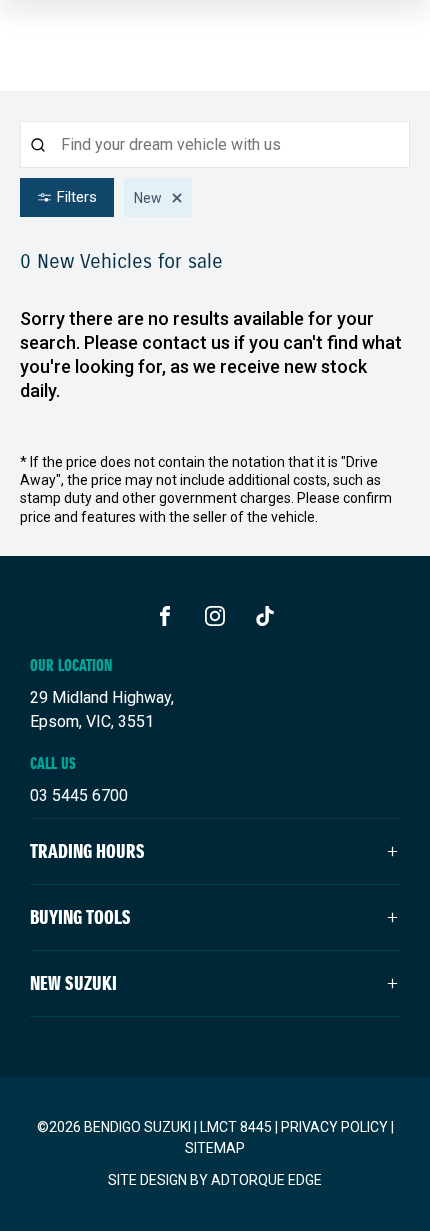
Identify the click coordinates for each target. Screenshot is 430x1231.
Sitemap (215, 1148)
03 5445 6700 (79, 795)
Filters (77, 197)
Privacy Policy (334, 1127)
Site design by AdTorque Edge (215, 1180)
